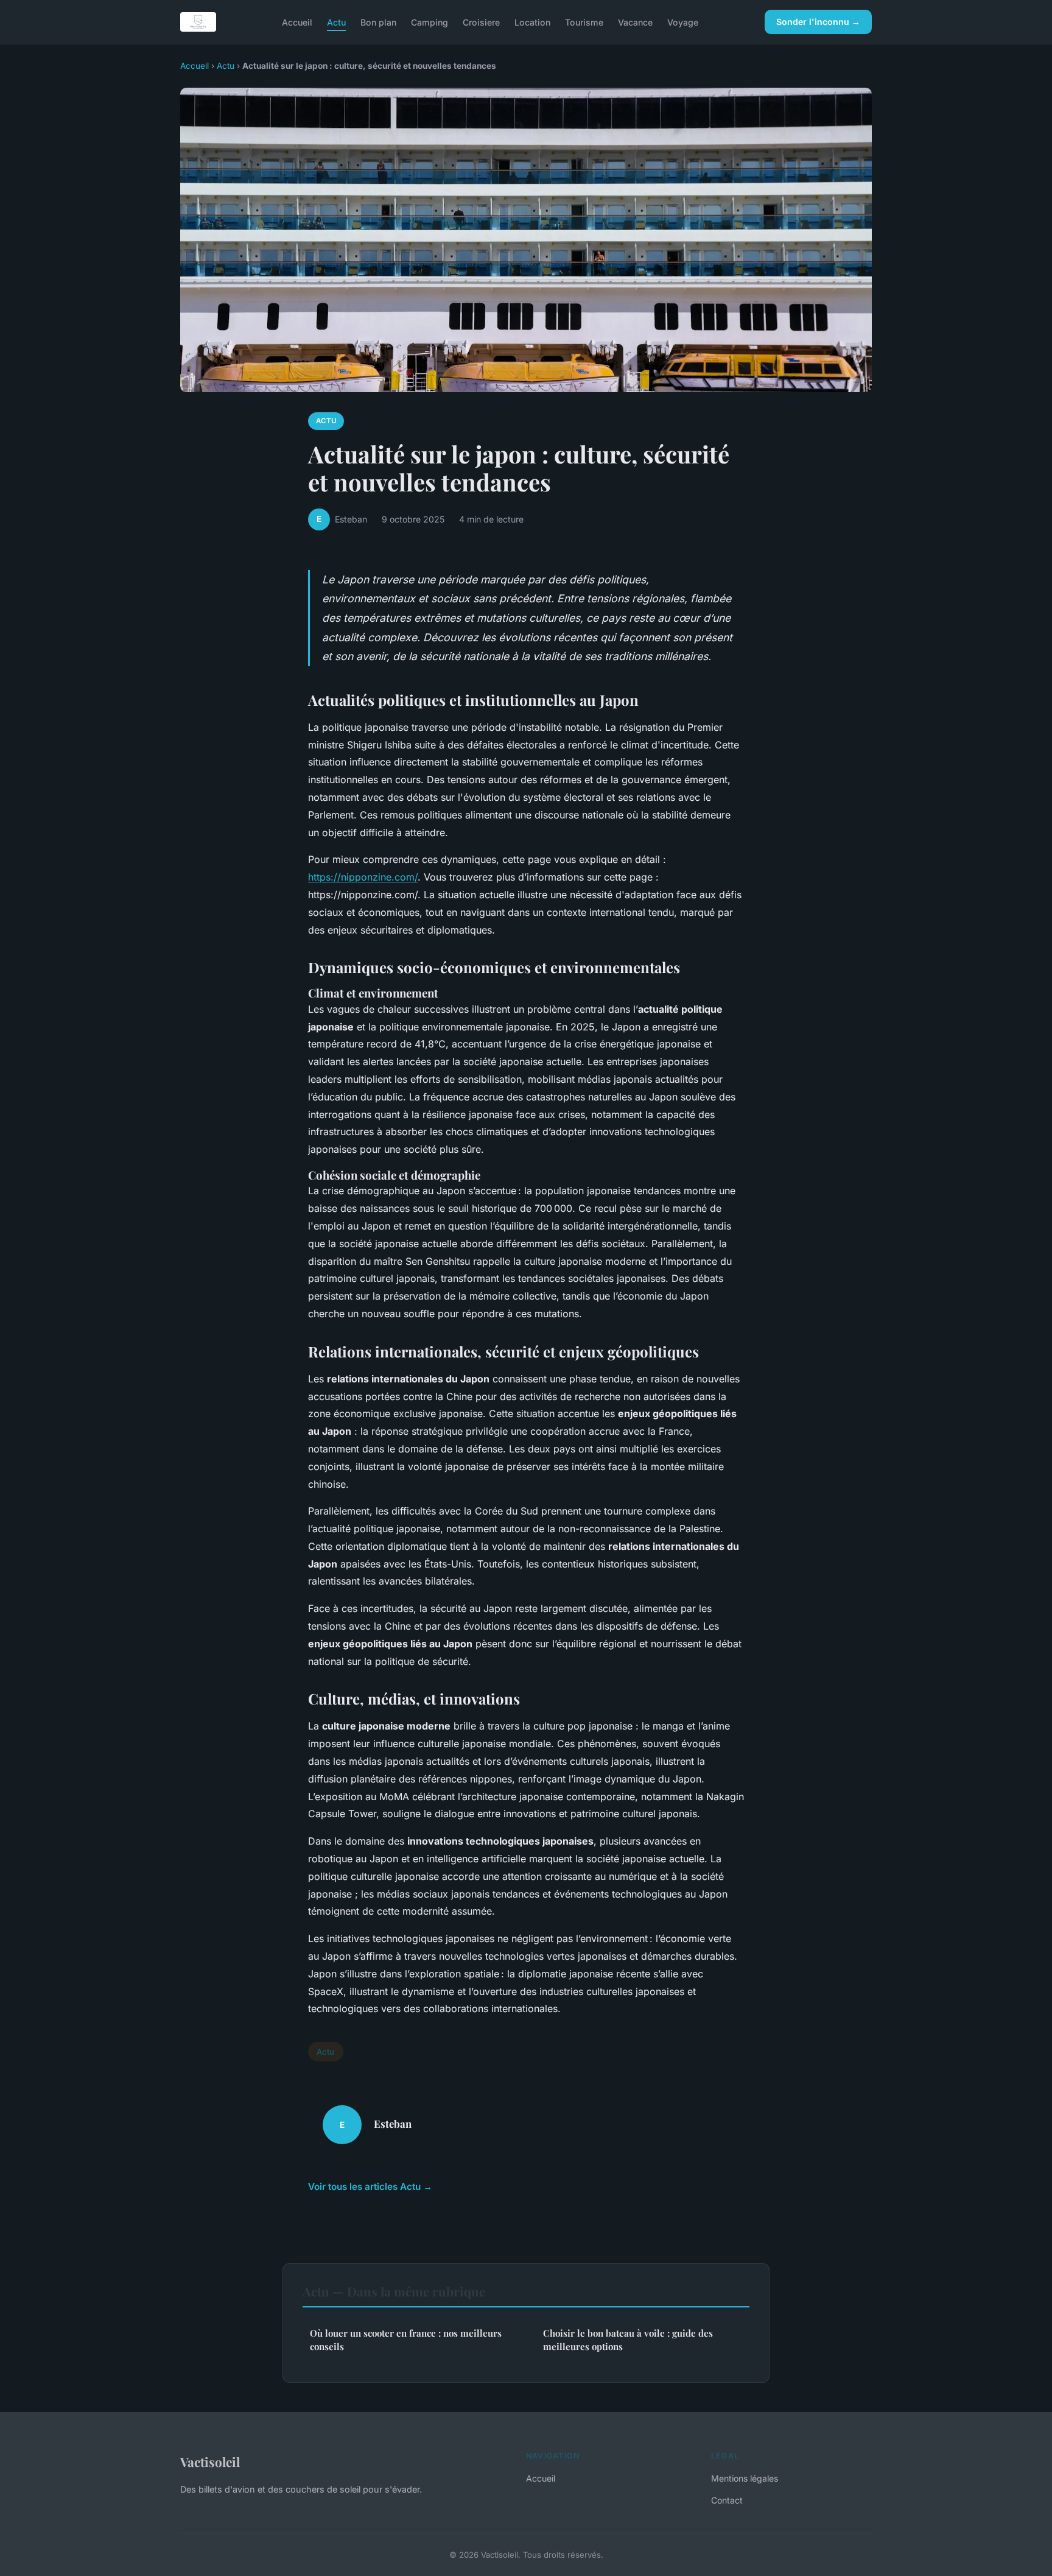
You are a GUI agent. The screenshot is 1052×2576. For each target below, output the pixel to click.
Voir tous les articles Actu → (370, 2187)
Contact (727, 2500)
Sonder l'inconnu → (818, 22)
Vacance (635, 22)
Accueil (297, 22)
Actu (336, 22)
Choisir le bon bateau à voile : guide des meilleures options (628, 2339)
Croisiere (481, 22)
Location (532, 22)
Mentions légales (745, 2478)
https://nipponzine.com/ (363, 877)
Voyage (683, 22)
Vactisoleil (210, 2462)
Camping (430, 22)
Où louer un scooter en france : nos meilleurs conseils (406, 2339)
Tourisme (584, 22)
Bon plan (378, 22)
